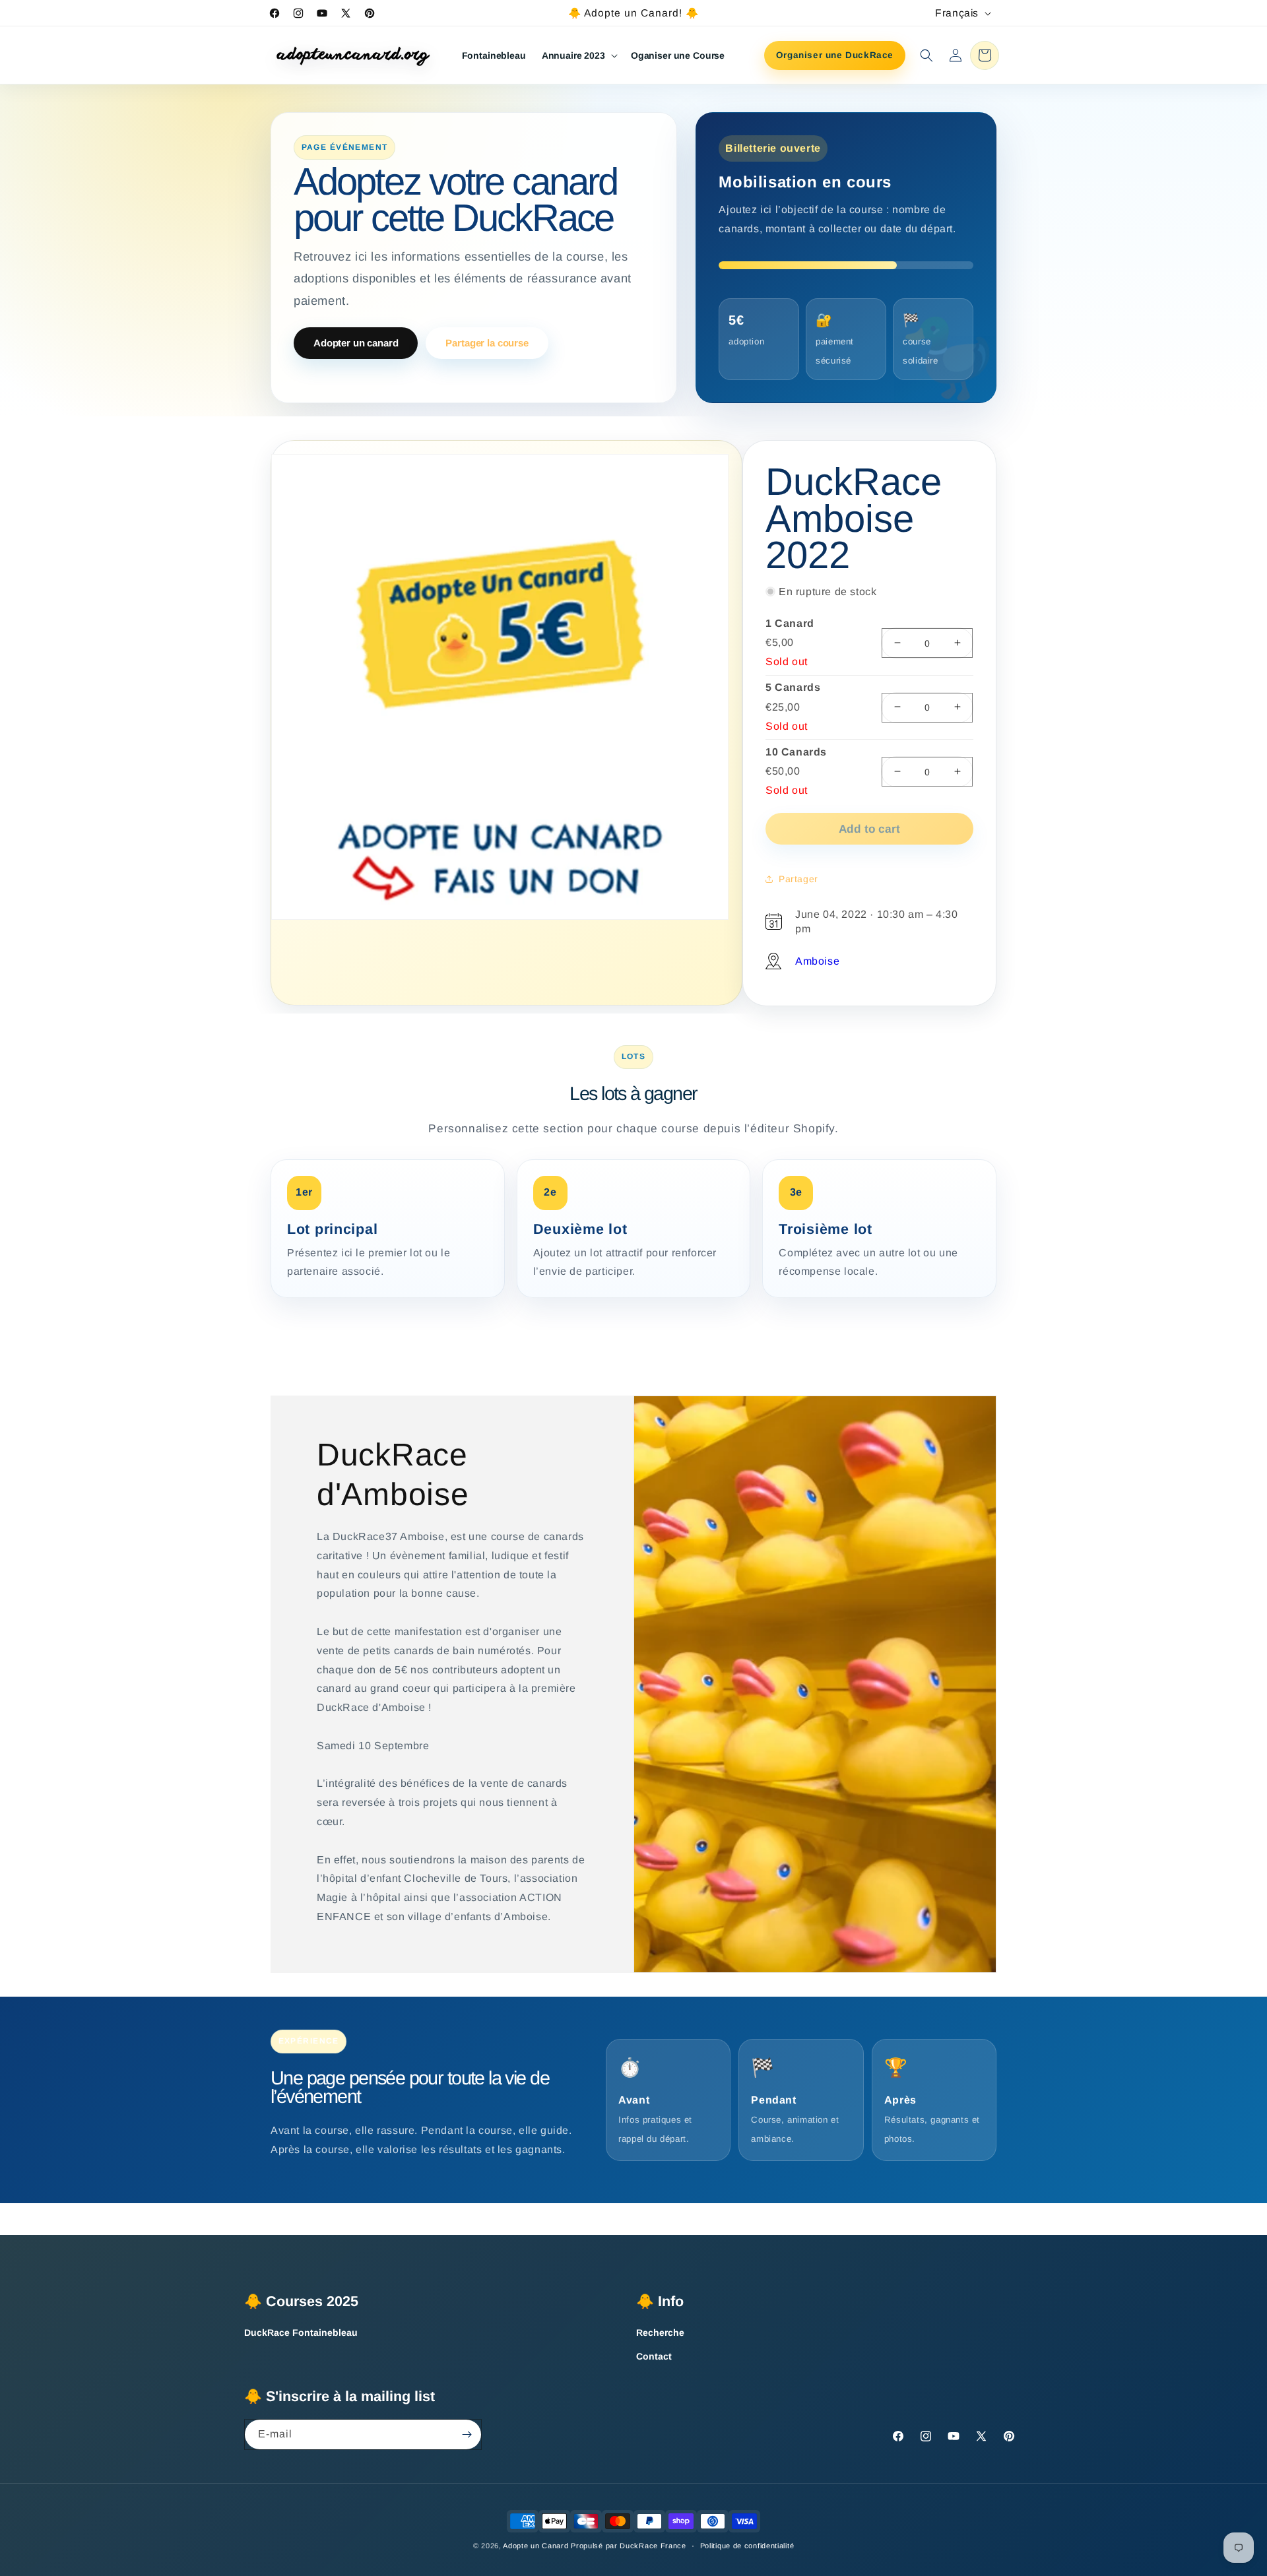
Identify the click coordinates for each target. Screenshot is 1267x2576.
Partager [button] (798, 878)
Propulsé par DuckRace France (629, 2546)
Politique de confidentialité (747, 2546)
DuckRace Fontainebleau (301, 2333)
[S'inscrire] (467, 2434)
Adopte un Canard (536, 2546)
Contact (654, 2356)
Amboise (817, 960)
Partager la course (487, 343)
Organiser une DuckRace (835, 55)
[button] (578, 55)
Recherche (660, 2333)
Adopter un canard (356, 343)
